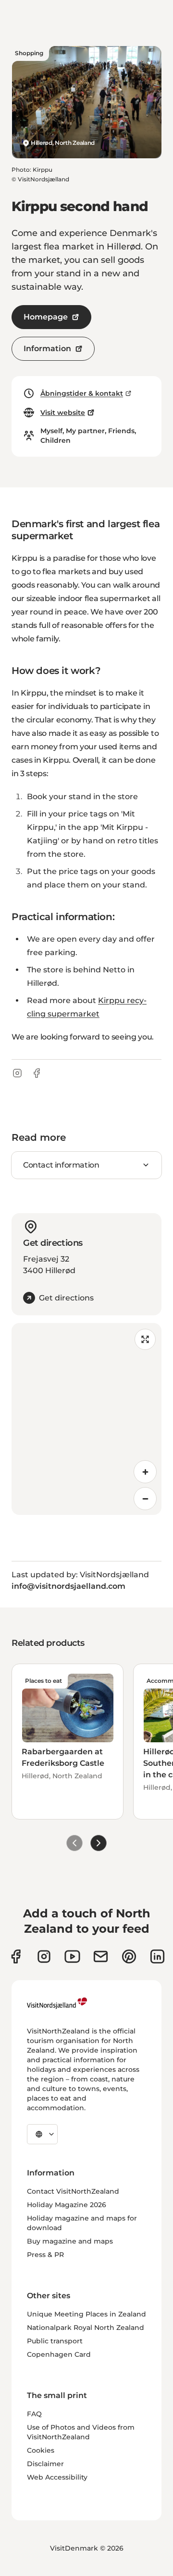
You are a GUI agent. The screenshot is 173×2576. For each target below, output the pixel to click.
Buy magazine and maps (70, 2241)
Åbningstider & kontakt (82, 393)
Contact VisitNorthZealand (73, 2191)
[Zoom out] (145, 1499)
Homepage (46, 317)
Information (47, 349)
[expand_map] (145, 1339)
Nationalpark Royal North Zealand (86, 2328)
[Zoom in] (145, 1472)
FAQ (34, 2414)
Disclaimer (45, 2464)
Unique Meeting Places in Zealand (86, 2314)
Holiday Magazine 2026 (67, 2205)
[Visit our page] (16, 1956)
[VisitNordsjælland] (57, 2003)
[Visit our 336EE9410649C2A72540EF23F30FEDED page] (101, 1956)
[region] (86, 1419)
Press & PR (45, 2255)
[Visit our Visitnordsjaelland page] (72, 1956)
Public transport (55, 2341)
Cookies (41, 2450)
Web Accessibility (57, 2477)
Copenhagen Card (59, 2354)
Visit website (63, 413)
